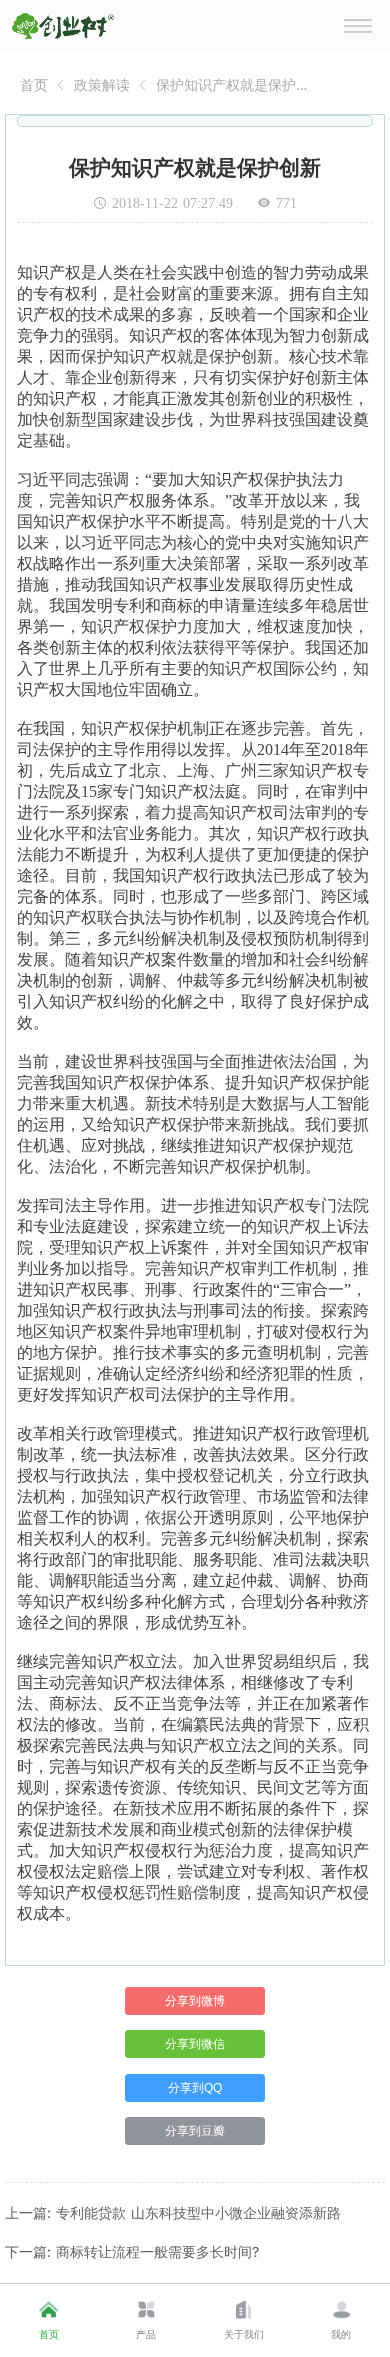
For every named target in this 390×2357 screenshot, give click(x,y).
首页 (34, 84)
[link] (34, 84)
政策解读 (102, 84)
